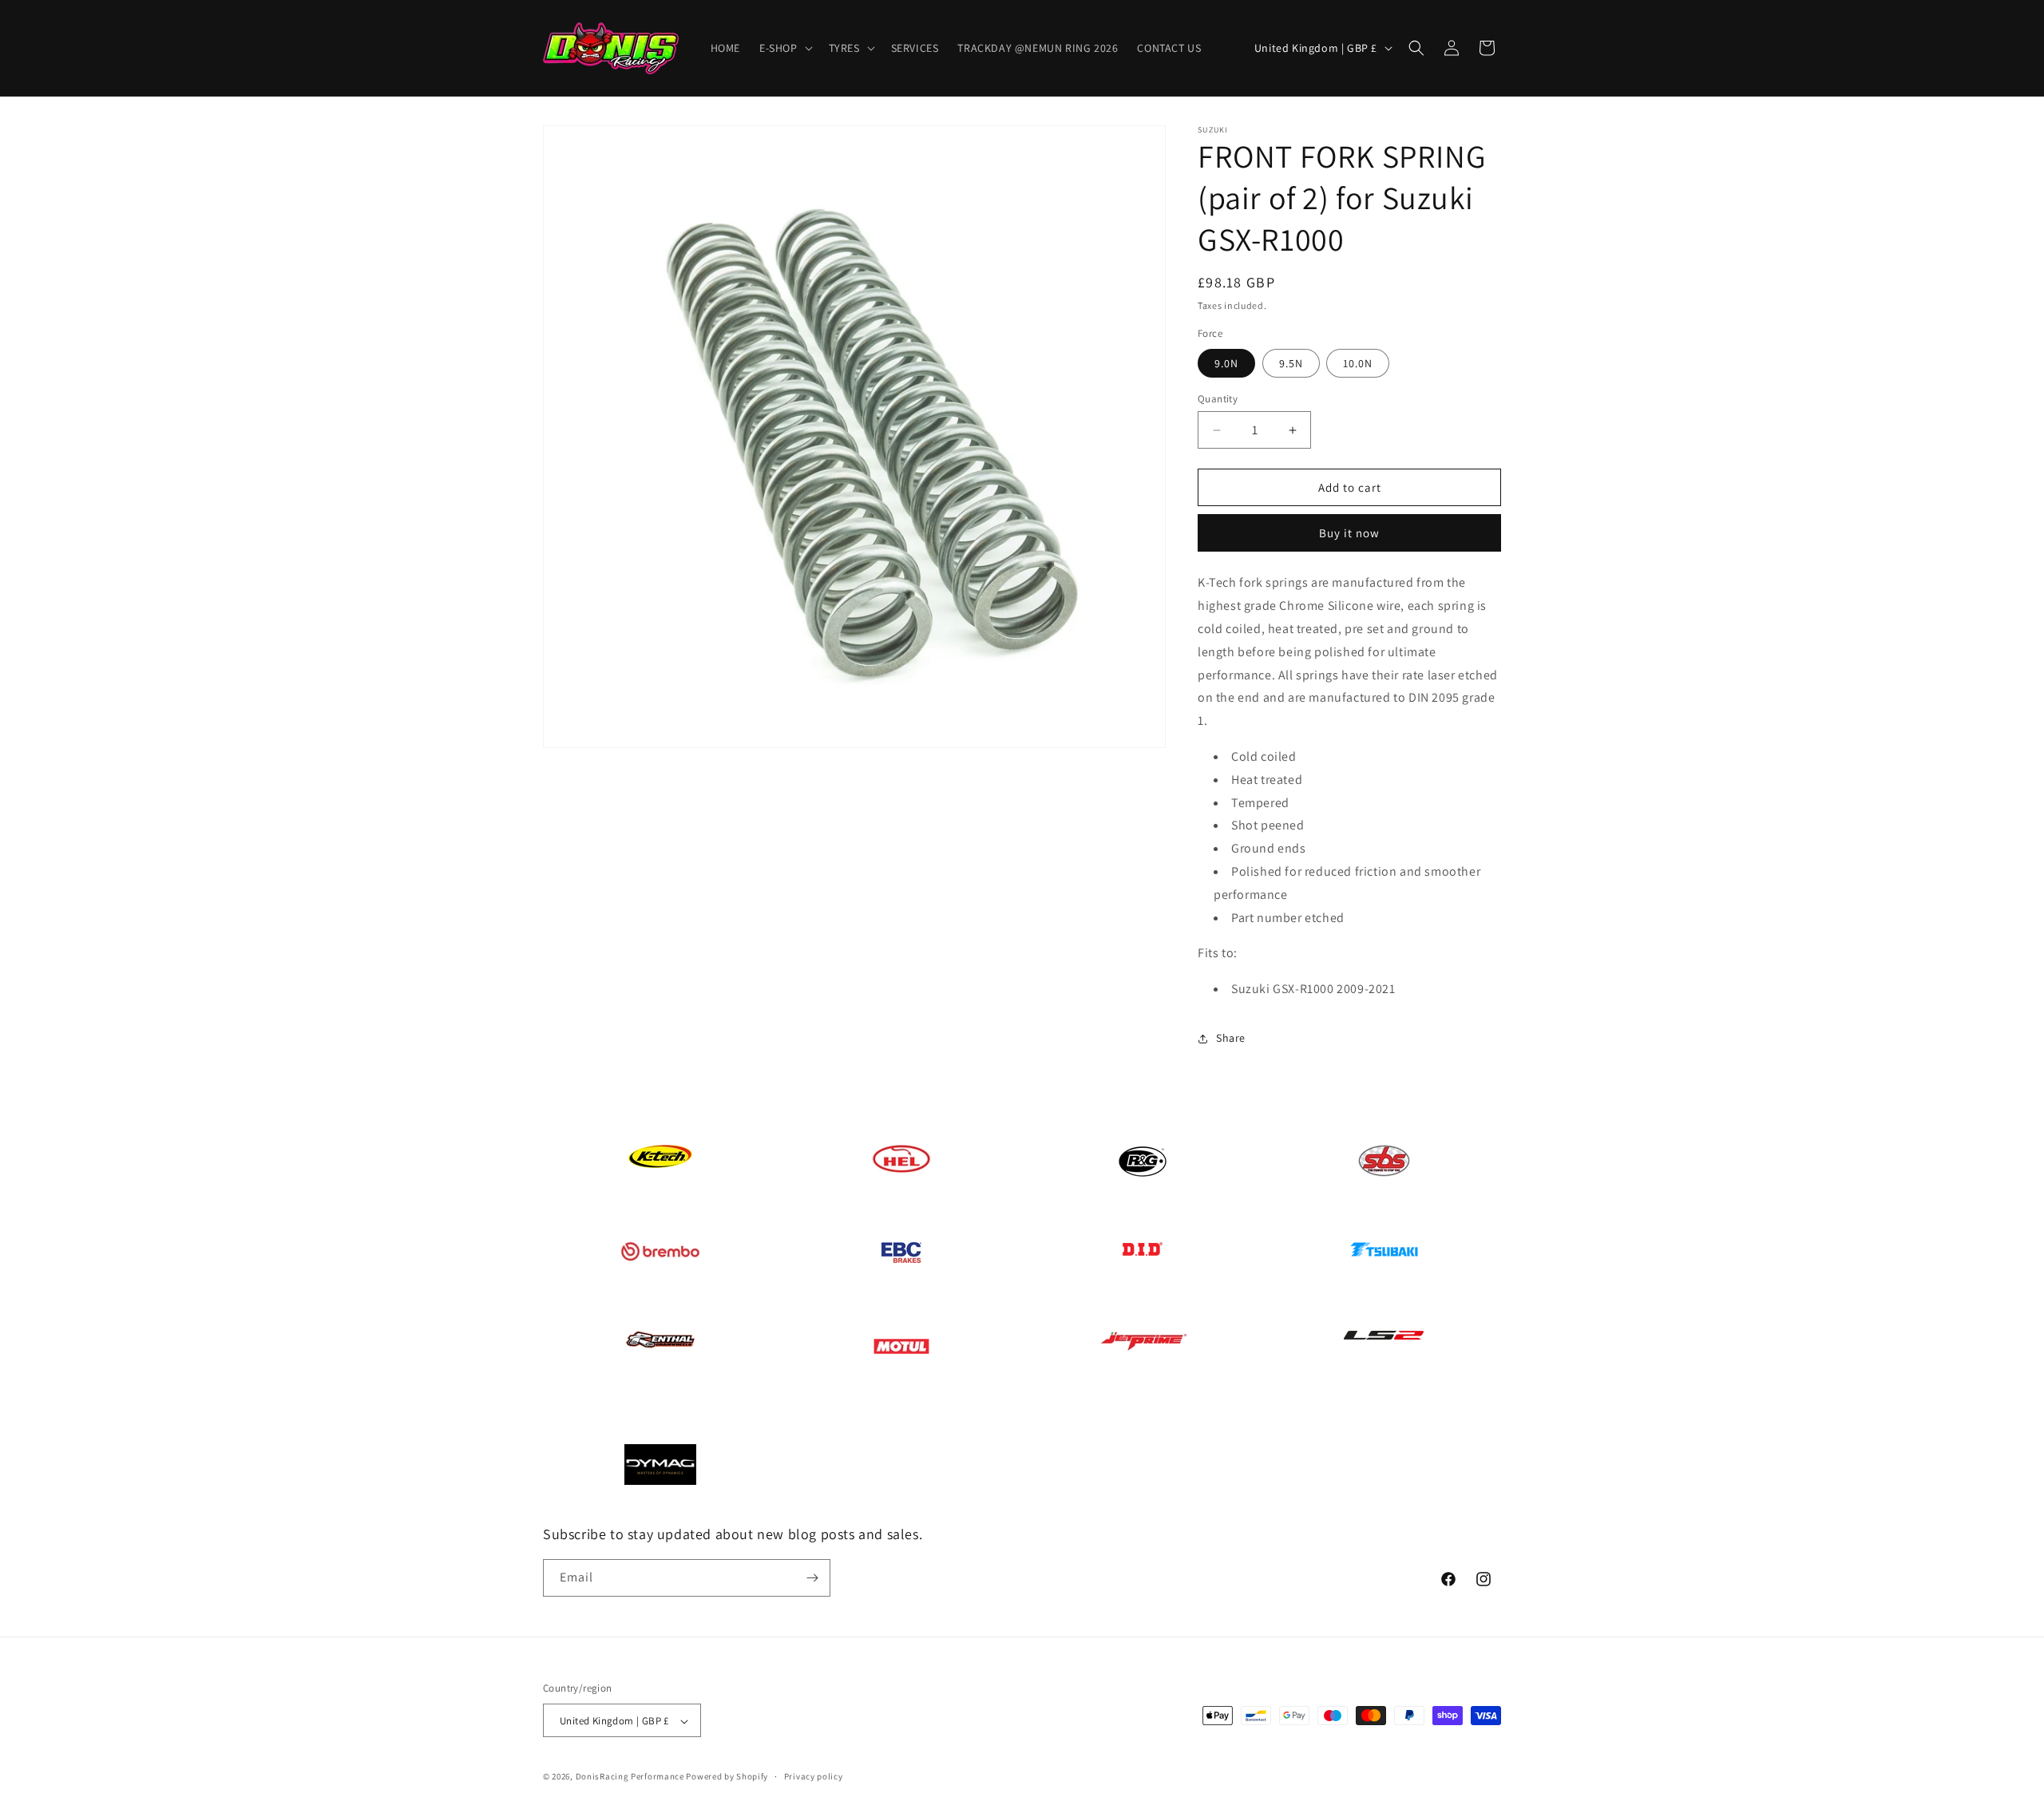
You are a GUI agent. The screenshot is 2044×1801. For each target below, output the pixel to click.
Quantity (1218, 399)
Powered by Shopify (727, 1777)
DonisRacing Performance (630, 1777)
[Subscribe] (812, 1578)
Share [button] (1231, 1038)
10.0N (1358, 363)
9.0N (1226, 363)
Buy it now (1349, 533)
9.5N (1291, 363)
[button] (784, 48)
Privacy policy (814, 1777)
